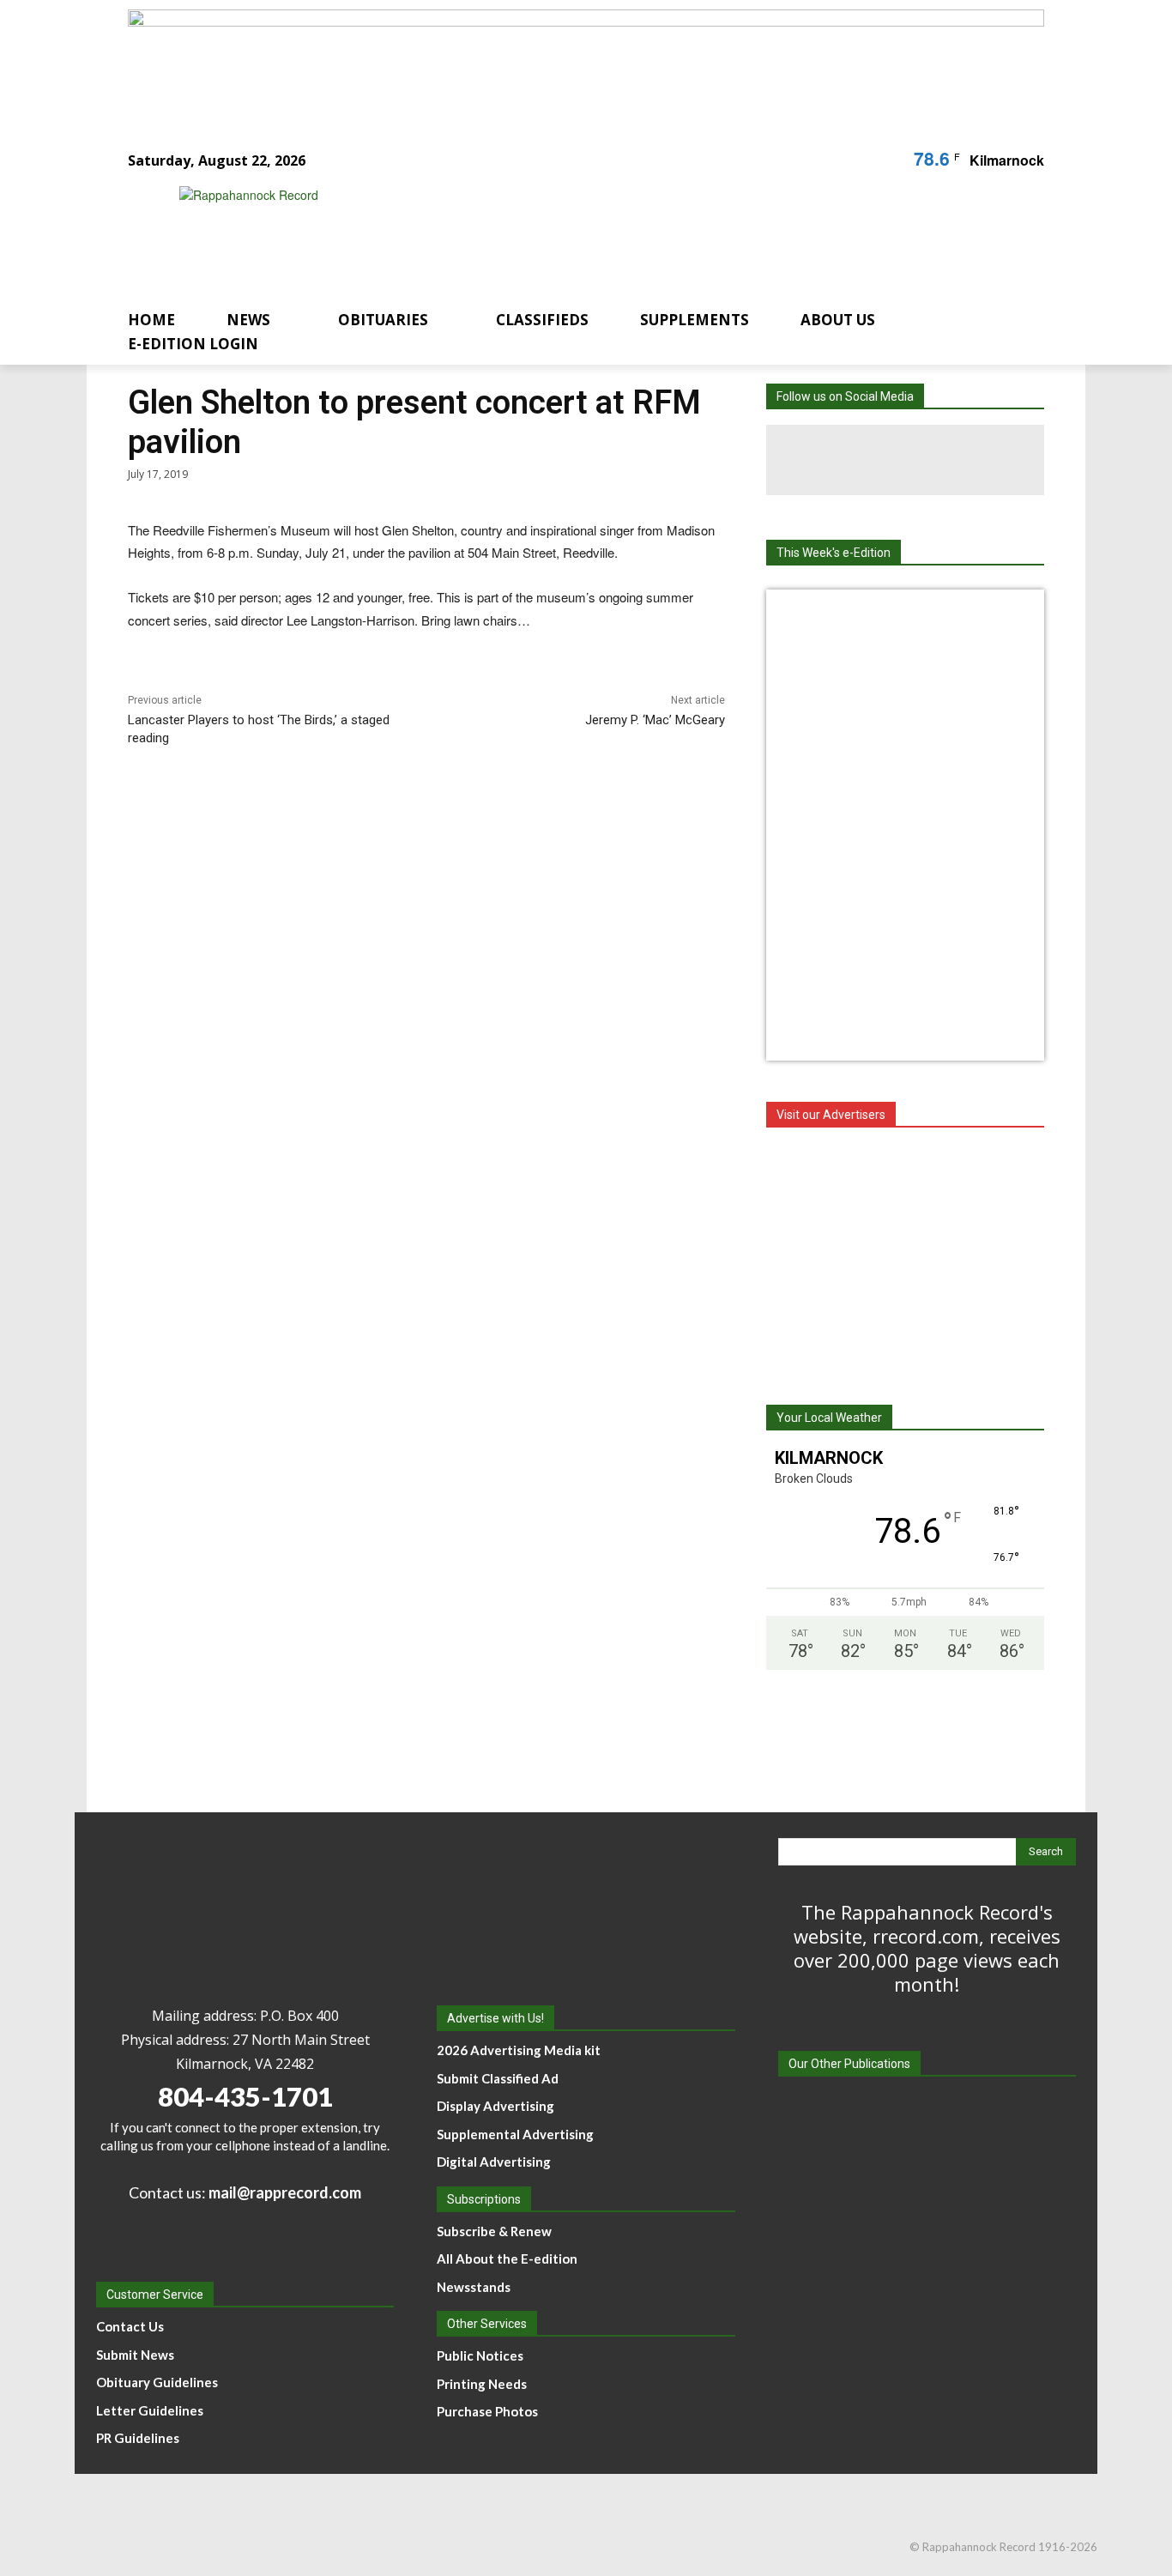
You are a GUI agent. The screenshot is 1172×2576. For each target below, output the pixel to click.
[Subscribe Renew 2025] (586, 63)
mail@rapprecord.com (285, 2192)
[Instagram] (905, 460)
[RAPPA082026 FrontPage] (905, 1047)
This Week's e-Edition (834, 553)
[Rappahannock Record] (565, 234)
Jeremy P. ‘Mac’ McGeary (655, 720)
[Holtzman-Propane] (905, 1257)
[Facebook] (835, 460)
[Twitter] (976, 460)
